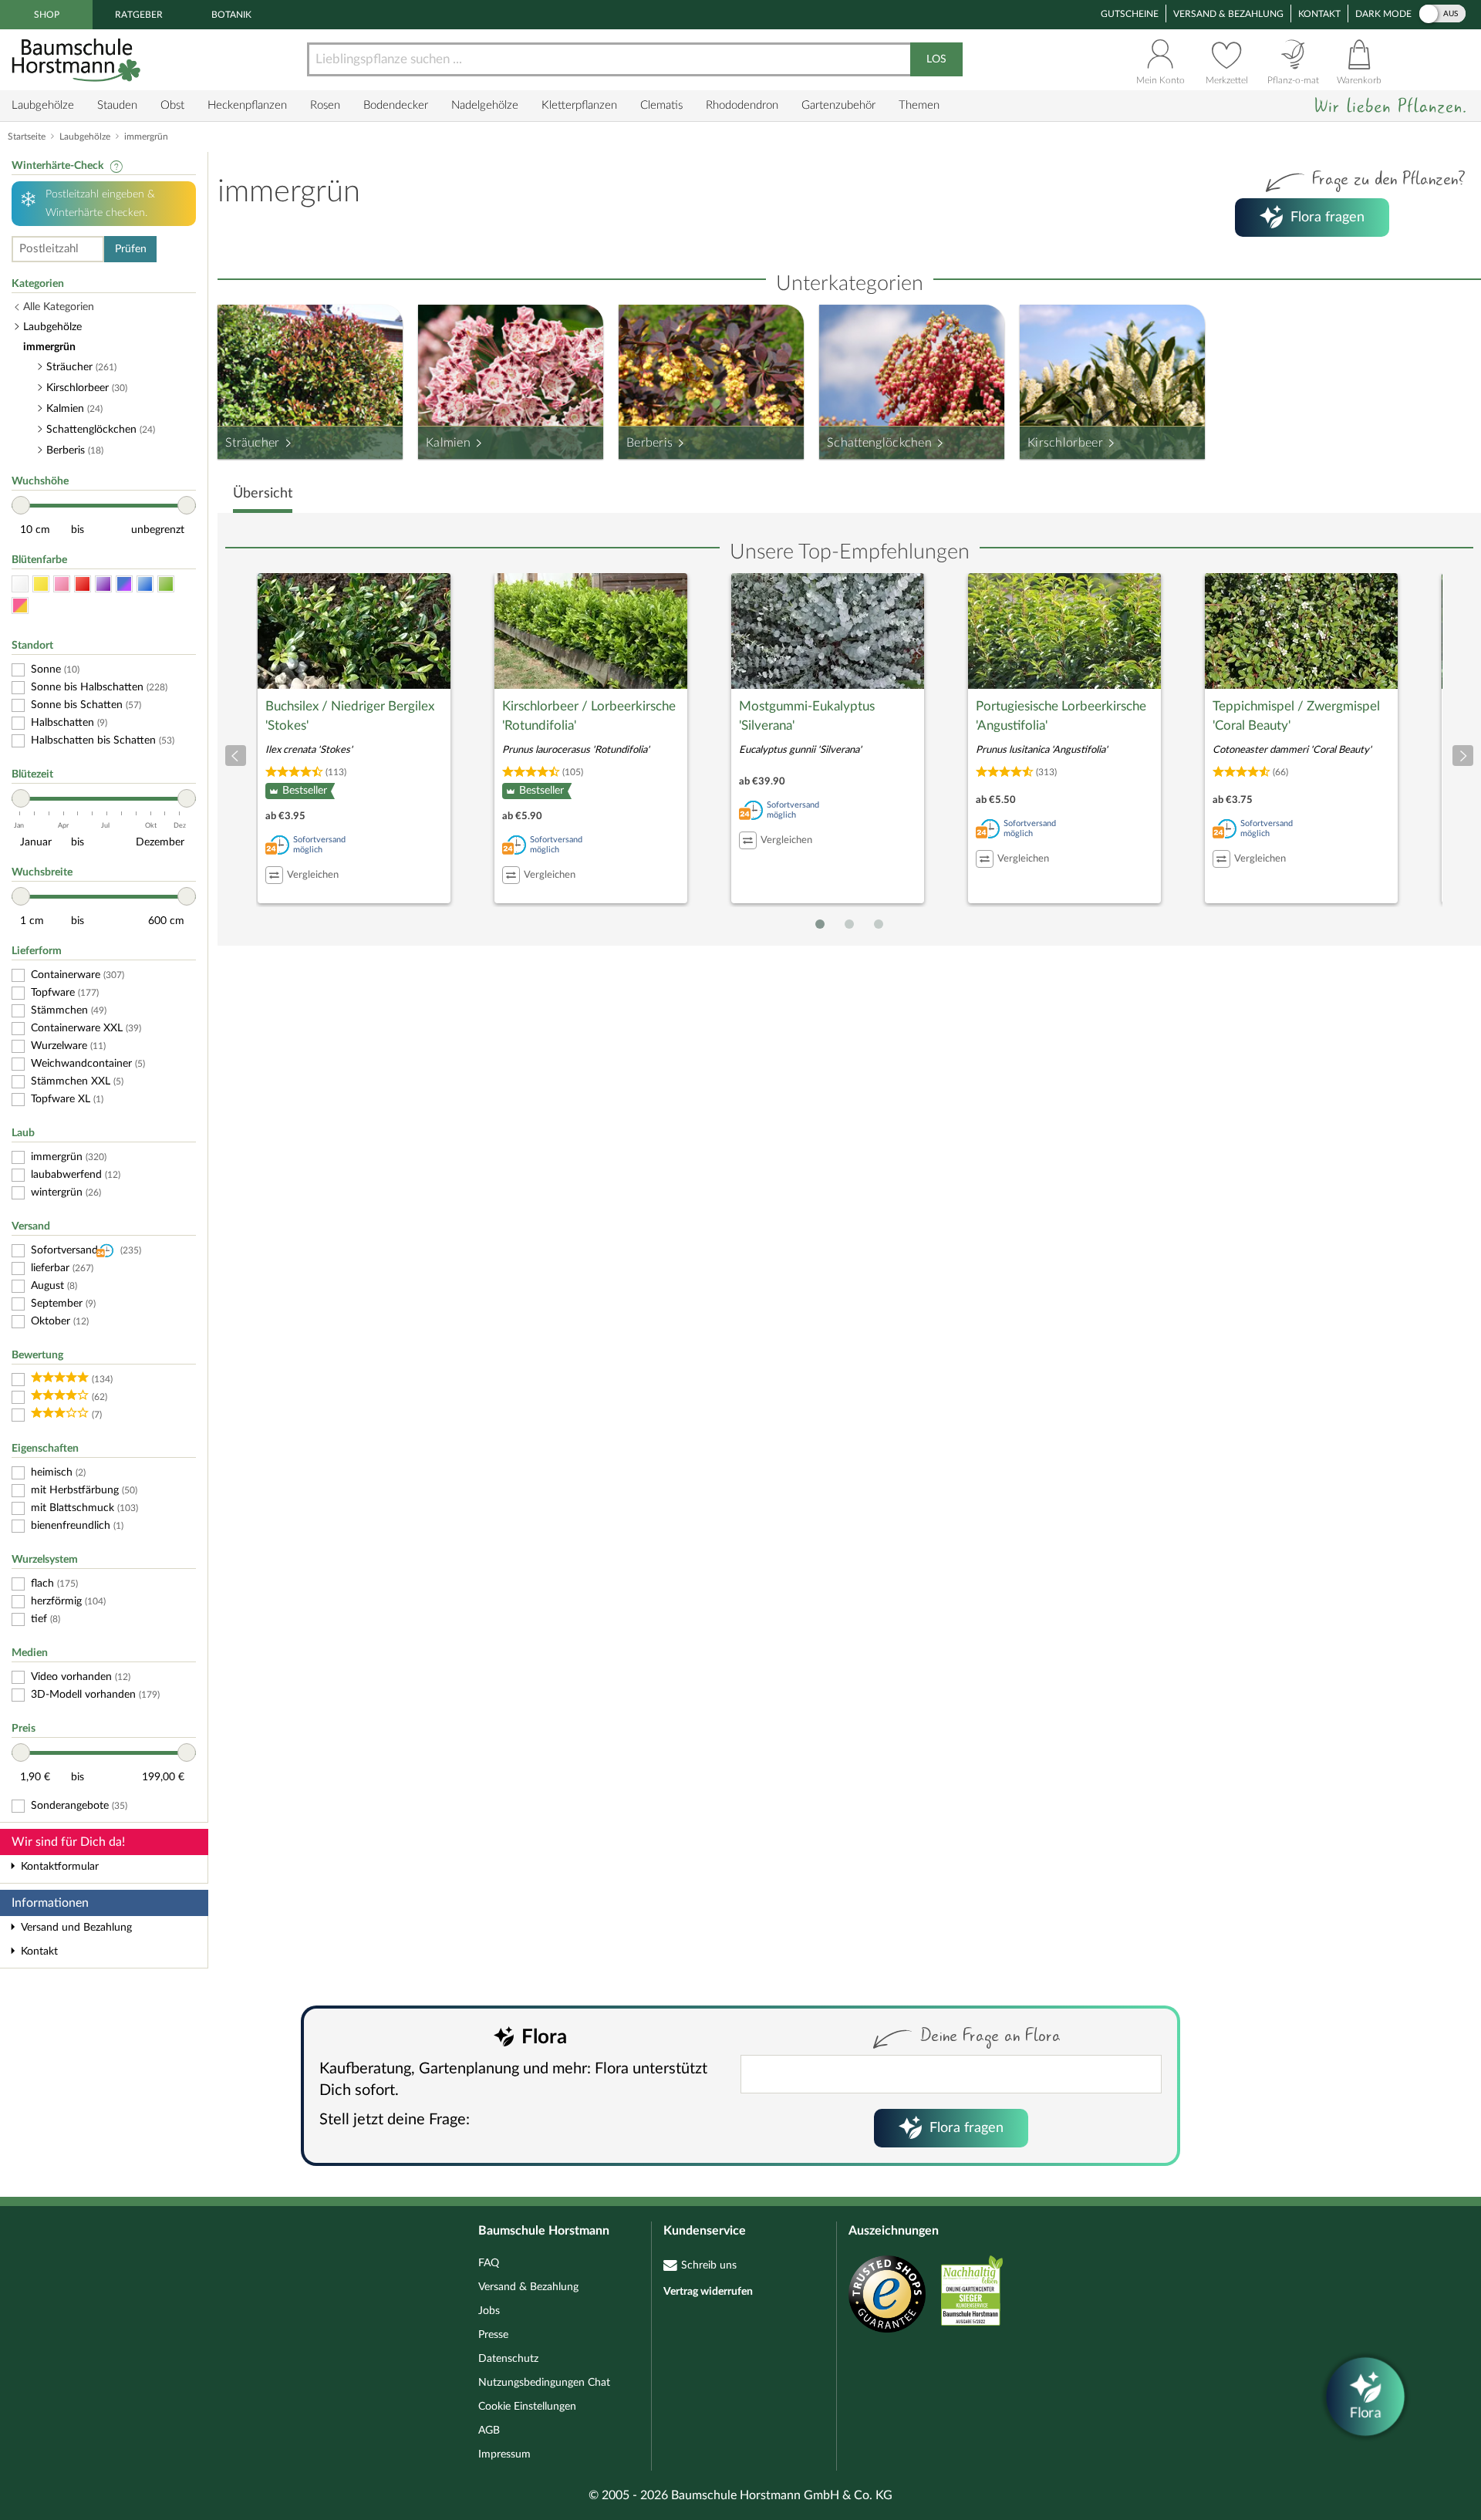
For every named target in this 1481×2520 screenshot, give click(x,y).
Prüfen (131, 249)
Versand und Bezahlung (76, 1928)
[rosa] (62, 584)
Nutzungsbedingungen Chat (544, 2383)
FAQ (489, 2263)
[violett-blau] (124, 584)
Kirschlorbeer (1065, 443)
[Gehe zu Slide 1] (820, 924)
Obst (172, 105)
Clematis (661, 105)
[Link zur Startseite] (78, 60)
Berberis (649, 443)
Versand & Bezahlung (1228, 14)
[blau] (145, 584)
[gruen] (166, 584)
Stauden (117, 105)
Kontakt (1319, 14)
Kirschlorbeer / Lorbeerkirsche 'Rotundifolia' (589, 716)
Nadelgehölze (485, 105)
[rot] (83, 584)
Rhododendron (742, 105)
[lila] (103, 584)
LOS (936, 59)
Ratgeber (139, 15)
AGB (489, 2431)
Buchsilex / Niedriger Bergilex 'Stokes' (350, 716)
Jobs (489, 2311)
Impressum (504, 2454)
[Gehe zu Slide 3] (879, 924)
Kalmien (448, 443)
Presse (493, 2335)
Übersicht (263, 494)
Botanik (231, 15)
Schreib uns (709, 2265)
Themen (919, 105)
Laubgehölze (43, 105)
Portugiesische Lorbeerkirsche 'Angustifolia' (1061, 716)
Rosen (325, 105)
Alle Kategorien (59, 307)
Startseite (27, 137)
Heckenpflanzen (247, 105)
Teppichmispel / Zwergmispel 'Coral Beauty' (1296, 716)
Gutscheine (1130, 14)
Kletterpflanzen (579, 105)
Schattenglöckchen (879, 443)
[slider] (21, 505)
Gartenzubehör (838, 105)
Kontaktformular (60, 1867)
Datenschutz (508, 2359)
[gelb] (41, 584)
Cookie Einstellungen (527, 2407)
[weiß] (20, 584)
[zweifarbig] (20, 606)
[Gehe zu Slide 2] (849, 924)
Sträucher (253, 443)
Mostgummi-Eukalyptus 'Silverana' (807, 716)
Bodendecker (396, 105)
